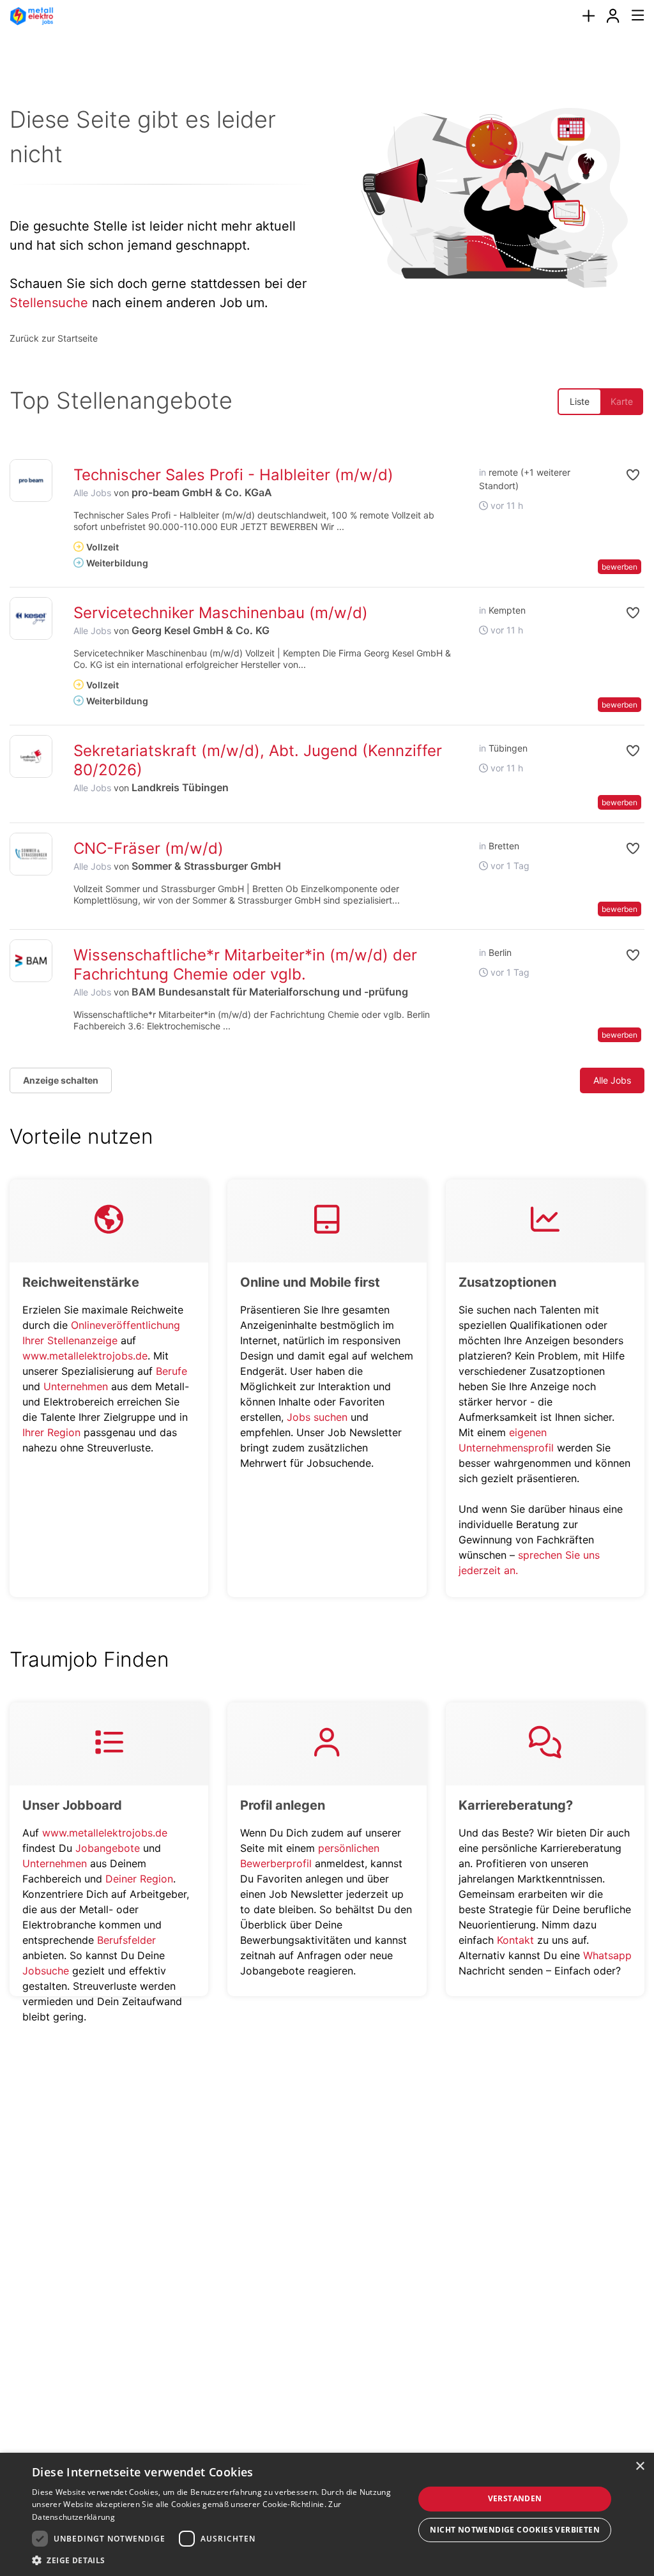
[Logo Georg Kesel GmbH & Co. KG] (31, 618)
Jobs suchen (317, 1417)
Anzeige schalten (61, 1080)
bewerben (620, 567)
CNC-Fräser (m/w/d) (148, 848)
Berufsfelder (126, 1940)
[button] (622, 475)
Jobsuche (46, 1971)
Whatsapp (607, 1955)
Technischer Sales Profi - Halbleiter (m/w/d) (233, 475)
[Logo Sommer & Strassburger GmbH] (31, 854)
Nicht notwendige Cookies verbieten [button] (515, 2530)
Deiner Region (139, 1879)
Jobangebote (108, 1848)
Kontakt (515, 1940)
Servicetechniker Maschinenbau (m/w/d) (221, 613)
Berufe (171, 1371)
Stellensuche (49, 303)
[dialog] (327, 2514)
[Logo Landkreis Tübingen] (31, 756)
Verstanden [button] (515, 2498)
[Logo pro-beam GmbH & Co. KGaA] (31, 481)
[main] (327, 1040)
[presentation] (588, 16)
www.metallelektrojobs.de (85, 1356)
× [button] (640, 2466)
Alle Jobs (92, 493)
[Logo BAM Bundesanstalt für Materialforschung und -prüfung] (31, 961)
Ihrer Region (51, 1432)
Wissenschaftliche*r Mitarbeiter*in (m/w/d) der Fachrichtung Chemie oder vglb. (245, 965)
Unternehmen (76, 1386)
